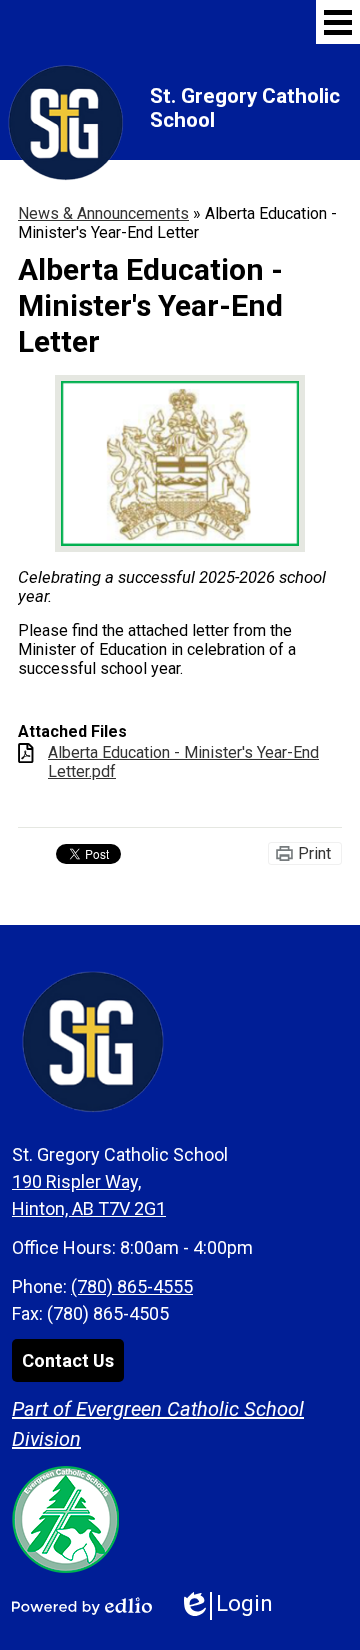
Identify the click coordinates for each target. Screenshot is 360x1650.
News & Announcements (103, 213)
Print (314, 853)
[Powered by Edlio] (82, 1606)
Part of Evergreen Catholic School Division (158, 1424)
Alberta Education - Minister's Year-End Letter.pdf (183, 762)
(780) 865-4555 (132, 1286)
